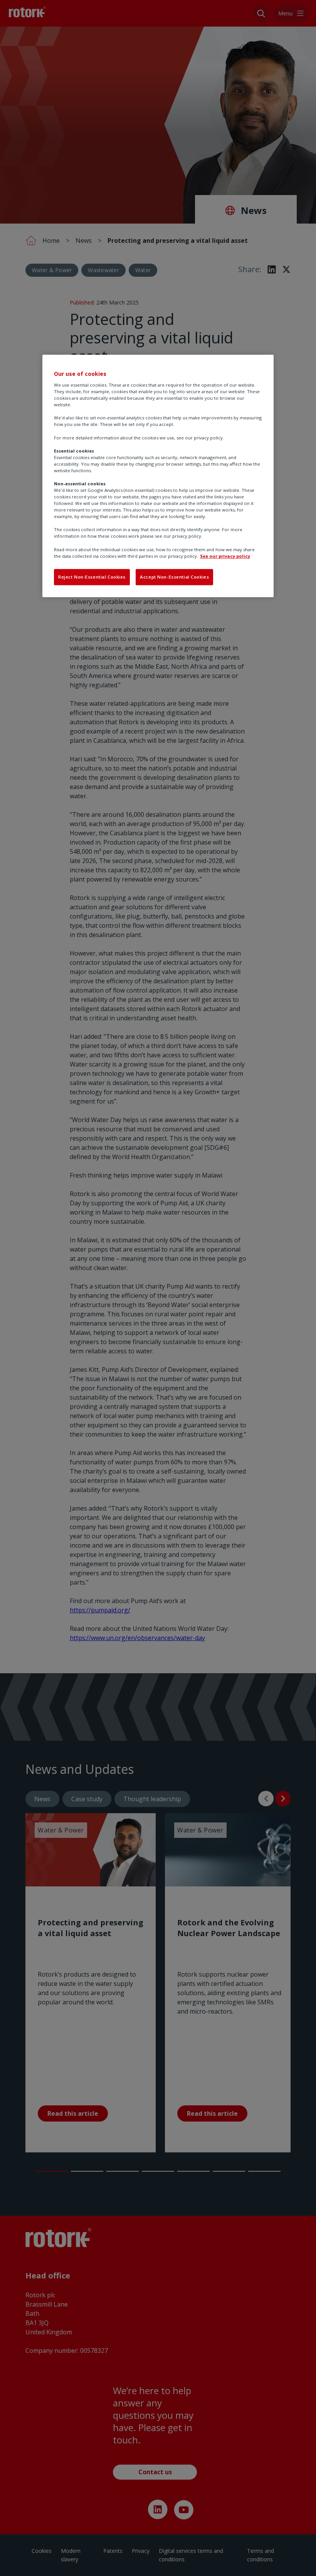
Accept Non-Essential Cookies (174, 577)
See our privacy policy (225, 556)
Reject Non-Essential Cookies (92, 577)
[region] (158, 476)
